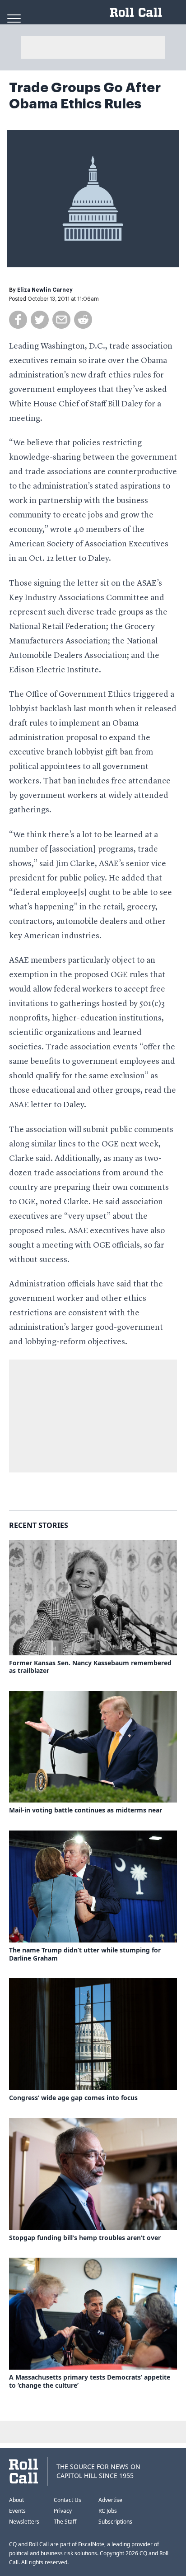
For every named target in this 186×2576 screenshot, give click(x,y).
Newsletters (24, 2522)
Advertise (110, 2500)
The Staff (65, 2522)
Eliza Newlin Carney (45, 290)
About (16, 2500)
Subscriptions (115, 2522)
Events (17, 2511)
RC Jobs (108, 2511)
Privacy (63, 2511)
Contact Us (67, 2500)
